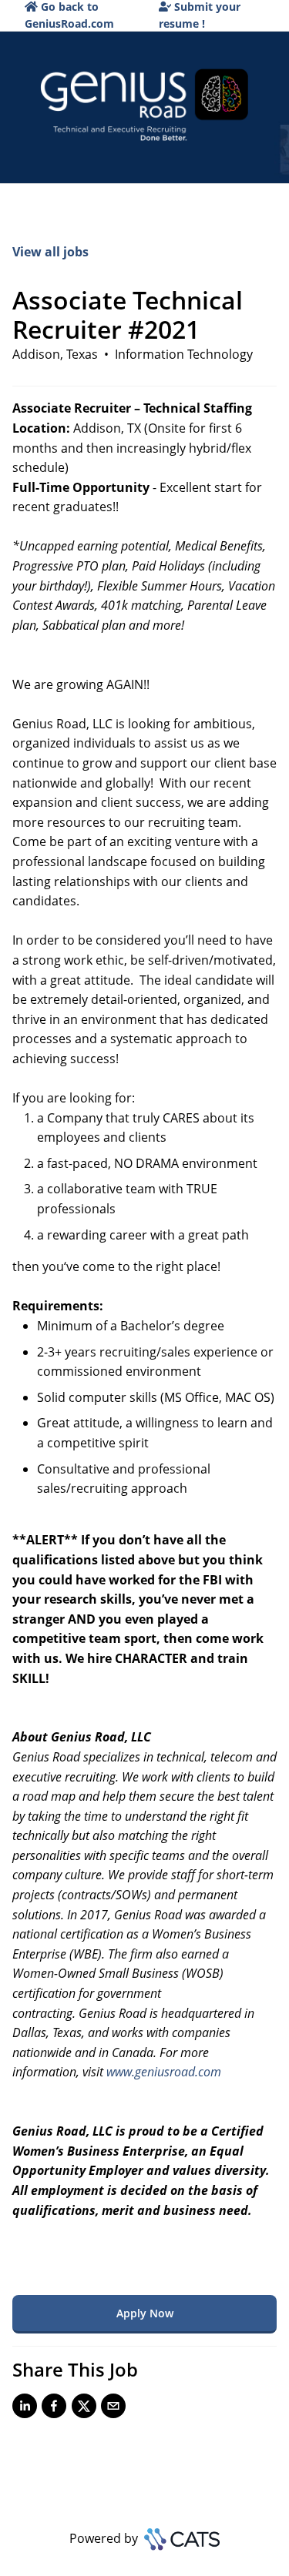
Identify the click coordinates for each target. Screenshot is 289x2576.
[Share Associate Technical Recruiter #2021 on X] (84, 2409)
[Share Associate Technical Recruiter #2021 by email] (113, 2409)
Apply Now (145, 2313)
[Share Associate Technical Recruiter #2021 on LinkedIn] (25, 2409)
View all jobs (50, 252)
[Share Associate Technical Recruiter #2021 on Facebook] (54, 2409)
